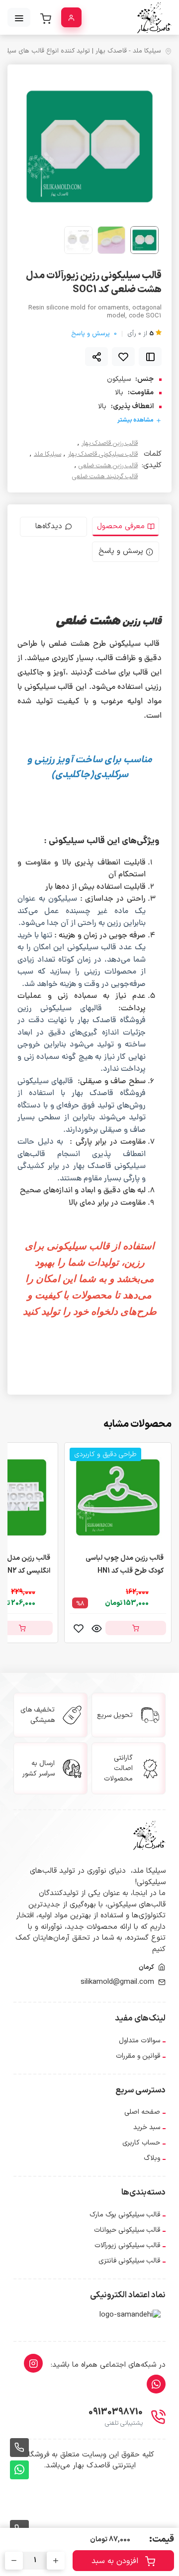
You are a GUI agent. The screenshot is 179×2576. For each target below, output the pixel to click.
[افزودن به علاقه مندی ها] (123, 357)
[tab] (126, 527)
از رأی (140, 334)
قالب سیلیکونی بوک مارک (125, 2215)
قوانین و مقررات (138, 2056)
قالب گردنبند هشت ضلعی (105, 477)
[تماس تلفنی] (19, 2448)
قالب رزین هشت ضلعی (108, 466)
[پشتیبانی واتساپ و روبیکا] (19, 2470)
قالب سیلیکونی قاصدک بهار (103, 455)
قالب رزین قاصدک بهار (110, 444)
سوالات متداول (139, 2041)
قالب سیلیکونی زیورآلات (127, 2245)
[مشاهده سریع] (96, 1628)
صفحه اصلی (142, 2112)
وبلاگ (152, 2158)
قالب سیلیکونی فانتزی (129, 2261)
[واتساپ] (156, 2384)
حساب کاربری (141, 2143)
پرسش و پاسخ (94, 334)
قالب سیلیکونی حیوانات (127, 2230)
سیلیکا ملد (47, 455)
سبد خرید (147, 2127)
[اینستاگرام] (33, 2363)
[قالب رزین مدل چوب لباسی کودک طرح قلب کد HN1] (118, 1497)
